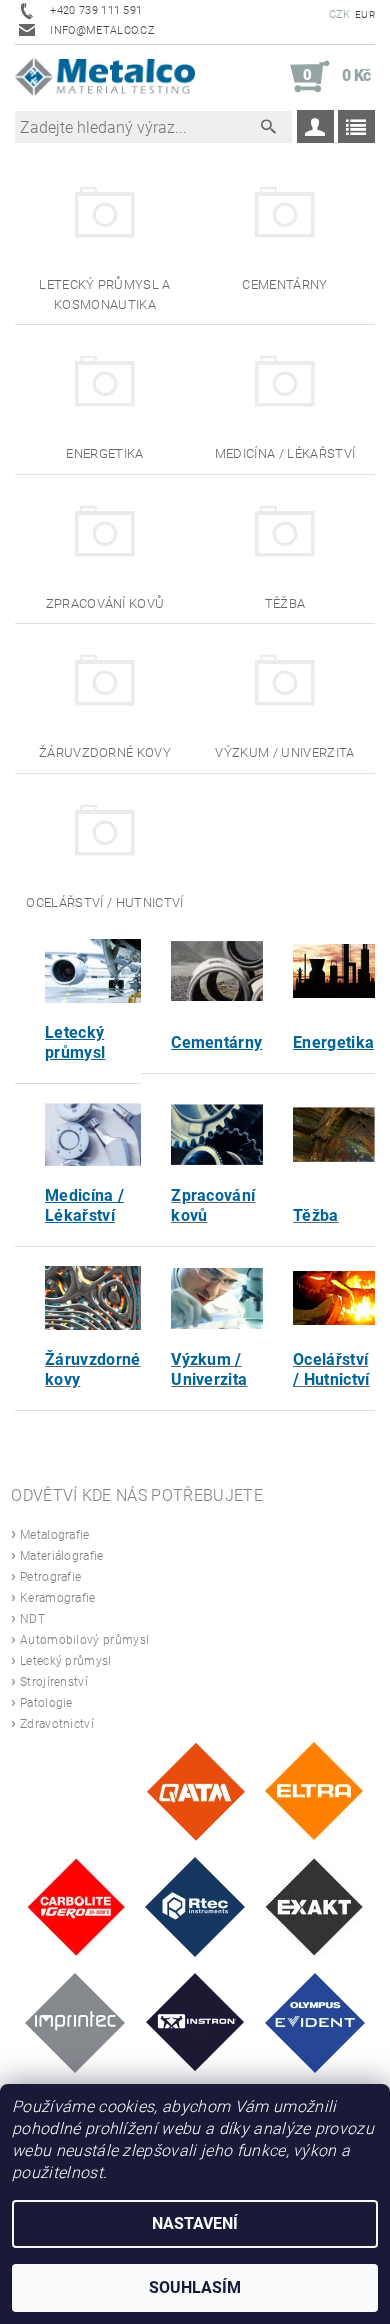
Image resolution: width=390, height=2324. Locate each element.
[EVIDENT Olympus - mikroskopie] (315, 2021)
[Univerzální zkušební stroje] (195, 2021)
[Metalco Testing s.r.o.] (105, 77)
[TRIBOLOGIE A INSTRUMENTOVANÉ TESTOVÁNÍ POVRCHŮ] (195, 1905)
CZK (340, 14)
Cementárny (216, 1042)
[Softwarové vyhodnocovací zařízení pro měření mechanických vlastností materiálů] (75, 2021)
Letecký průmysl (75, 1042)
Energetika (333, 1042)
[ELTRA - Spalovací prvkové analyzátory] (314, 1790)
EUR (365, 14)
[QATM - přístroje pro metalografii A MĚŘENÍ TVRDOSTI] (195, 1790)
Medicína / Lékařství (84, 1205)
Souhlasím (195, 2287)
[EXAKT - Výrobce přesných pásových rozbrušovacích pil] (314, 1905)
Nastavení (195, 2223)
